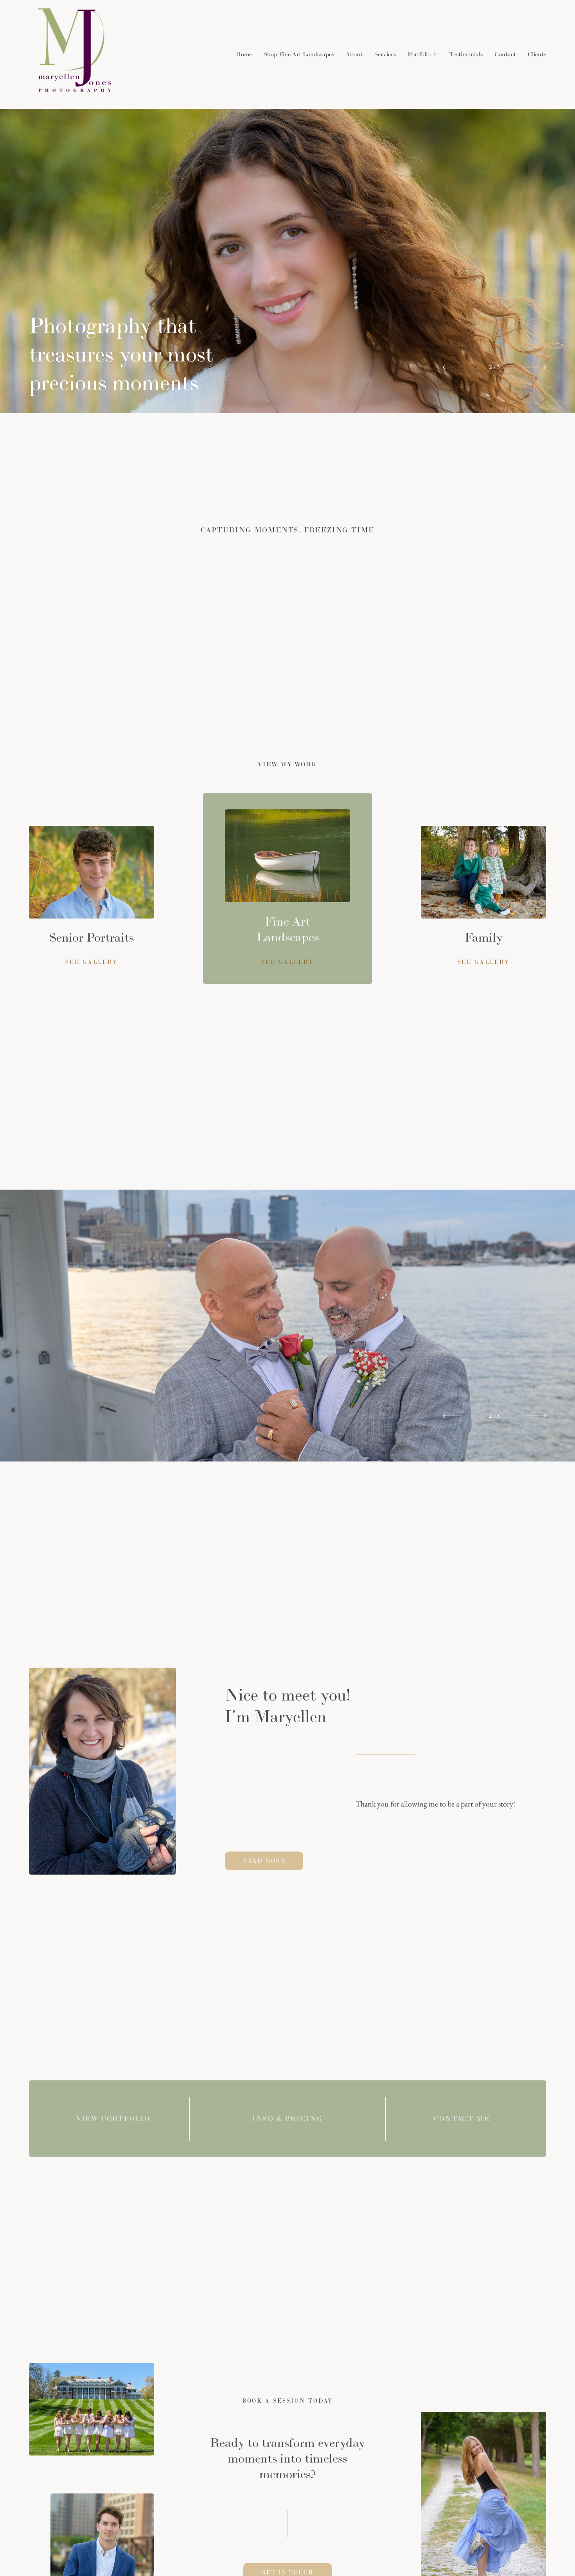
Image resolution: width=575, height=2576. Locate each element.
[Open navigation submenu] (435, 54)
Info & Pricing (287, 2119)
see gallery (91, 962)
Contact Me (462, 2119)
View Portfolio (113, 2119)
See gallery (484, 962)
